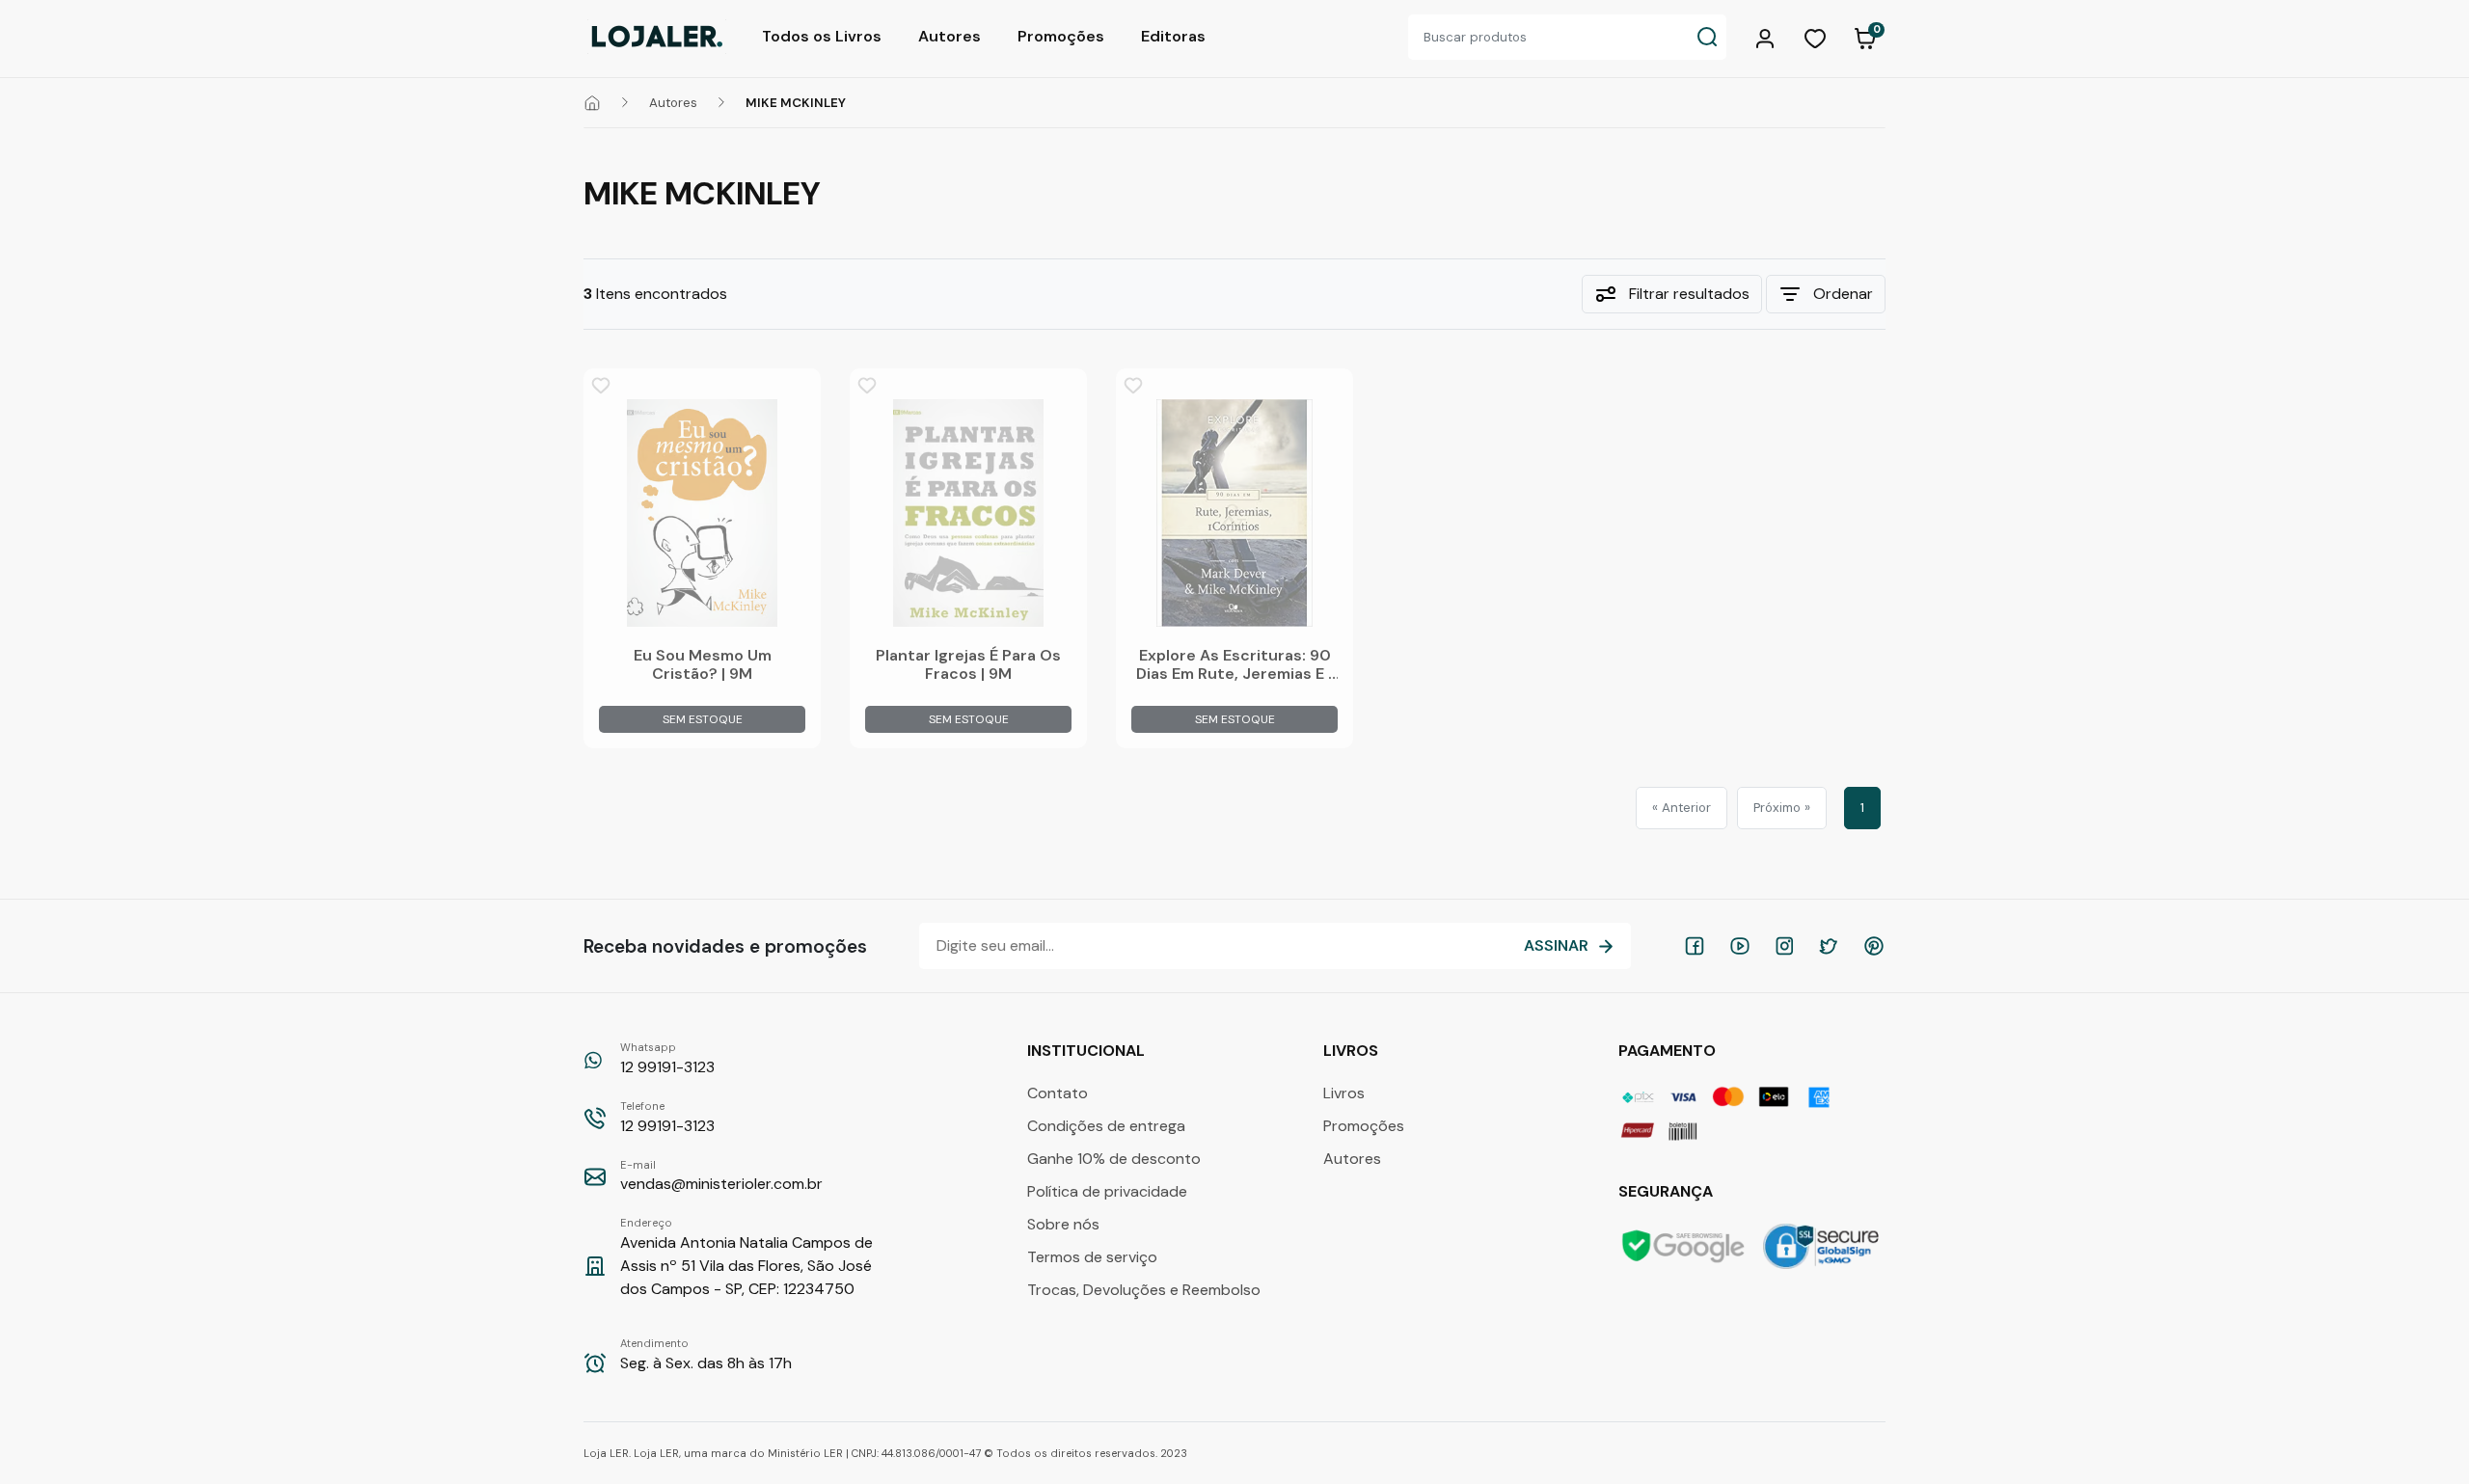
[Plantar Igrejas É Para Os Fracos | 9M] (968, 513)
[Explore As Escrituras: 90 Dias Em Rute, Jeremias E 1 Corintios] (1234, 513)
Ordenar (1843, 294)
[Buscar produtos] (1707, 37)
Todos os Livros (822, 36)
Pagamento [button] (1669, 1051)
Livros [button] (1353, 1051)
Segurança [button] (1668, 1191)
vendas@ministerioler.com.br (721, 1176)
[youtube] (1740, 946)
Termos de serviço (1092, 1257)
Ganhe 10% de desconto (1114, 1159)
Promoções (1061, 36)
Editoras (1173, 36)
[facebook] (1695, 946)
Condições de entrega (1106, 1126)
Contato (1058, 1093)
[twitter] (1829, 946)
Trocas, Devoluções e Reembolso (1144, 1290)
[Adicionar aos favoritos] (601, 386)
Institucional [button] (1088, 1051)
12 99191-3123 (667, 1059)
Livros (1344, 1093)
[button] (1768, 37)
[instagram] (1784, 946)
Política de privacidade (1107, 1191)
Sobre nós (1063, 1224)
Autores (950, 36)
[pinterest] (1874, 946)
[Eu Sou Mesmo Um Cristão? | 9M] (702, 513)
